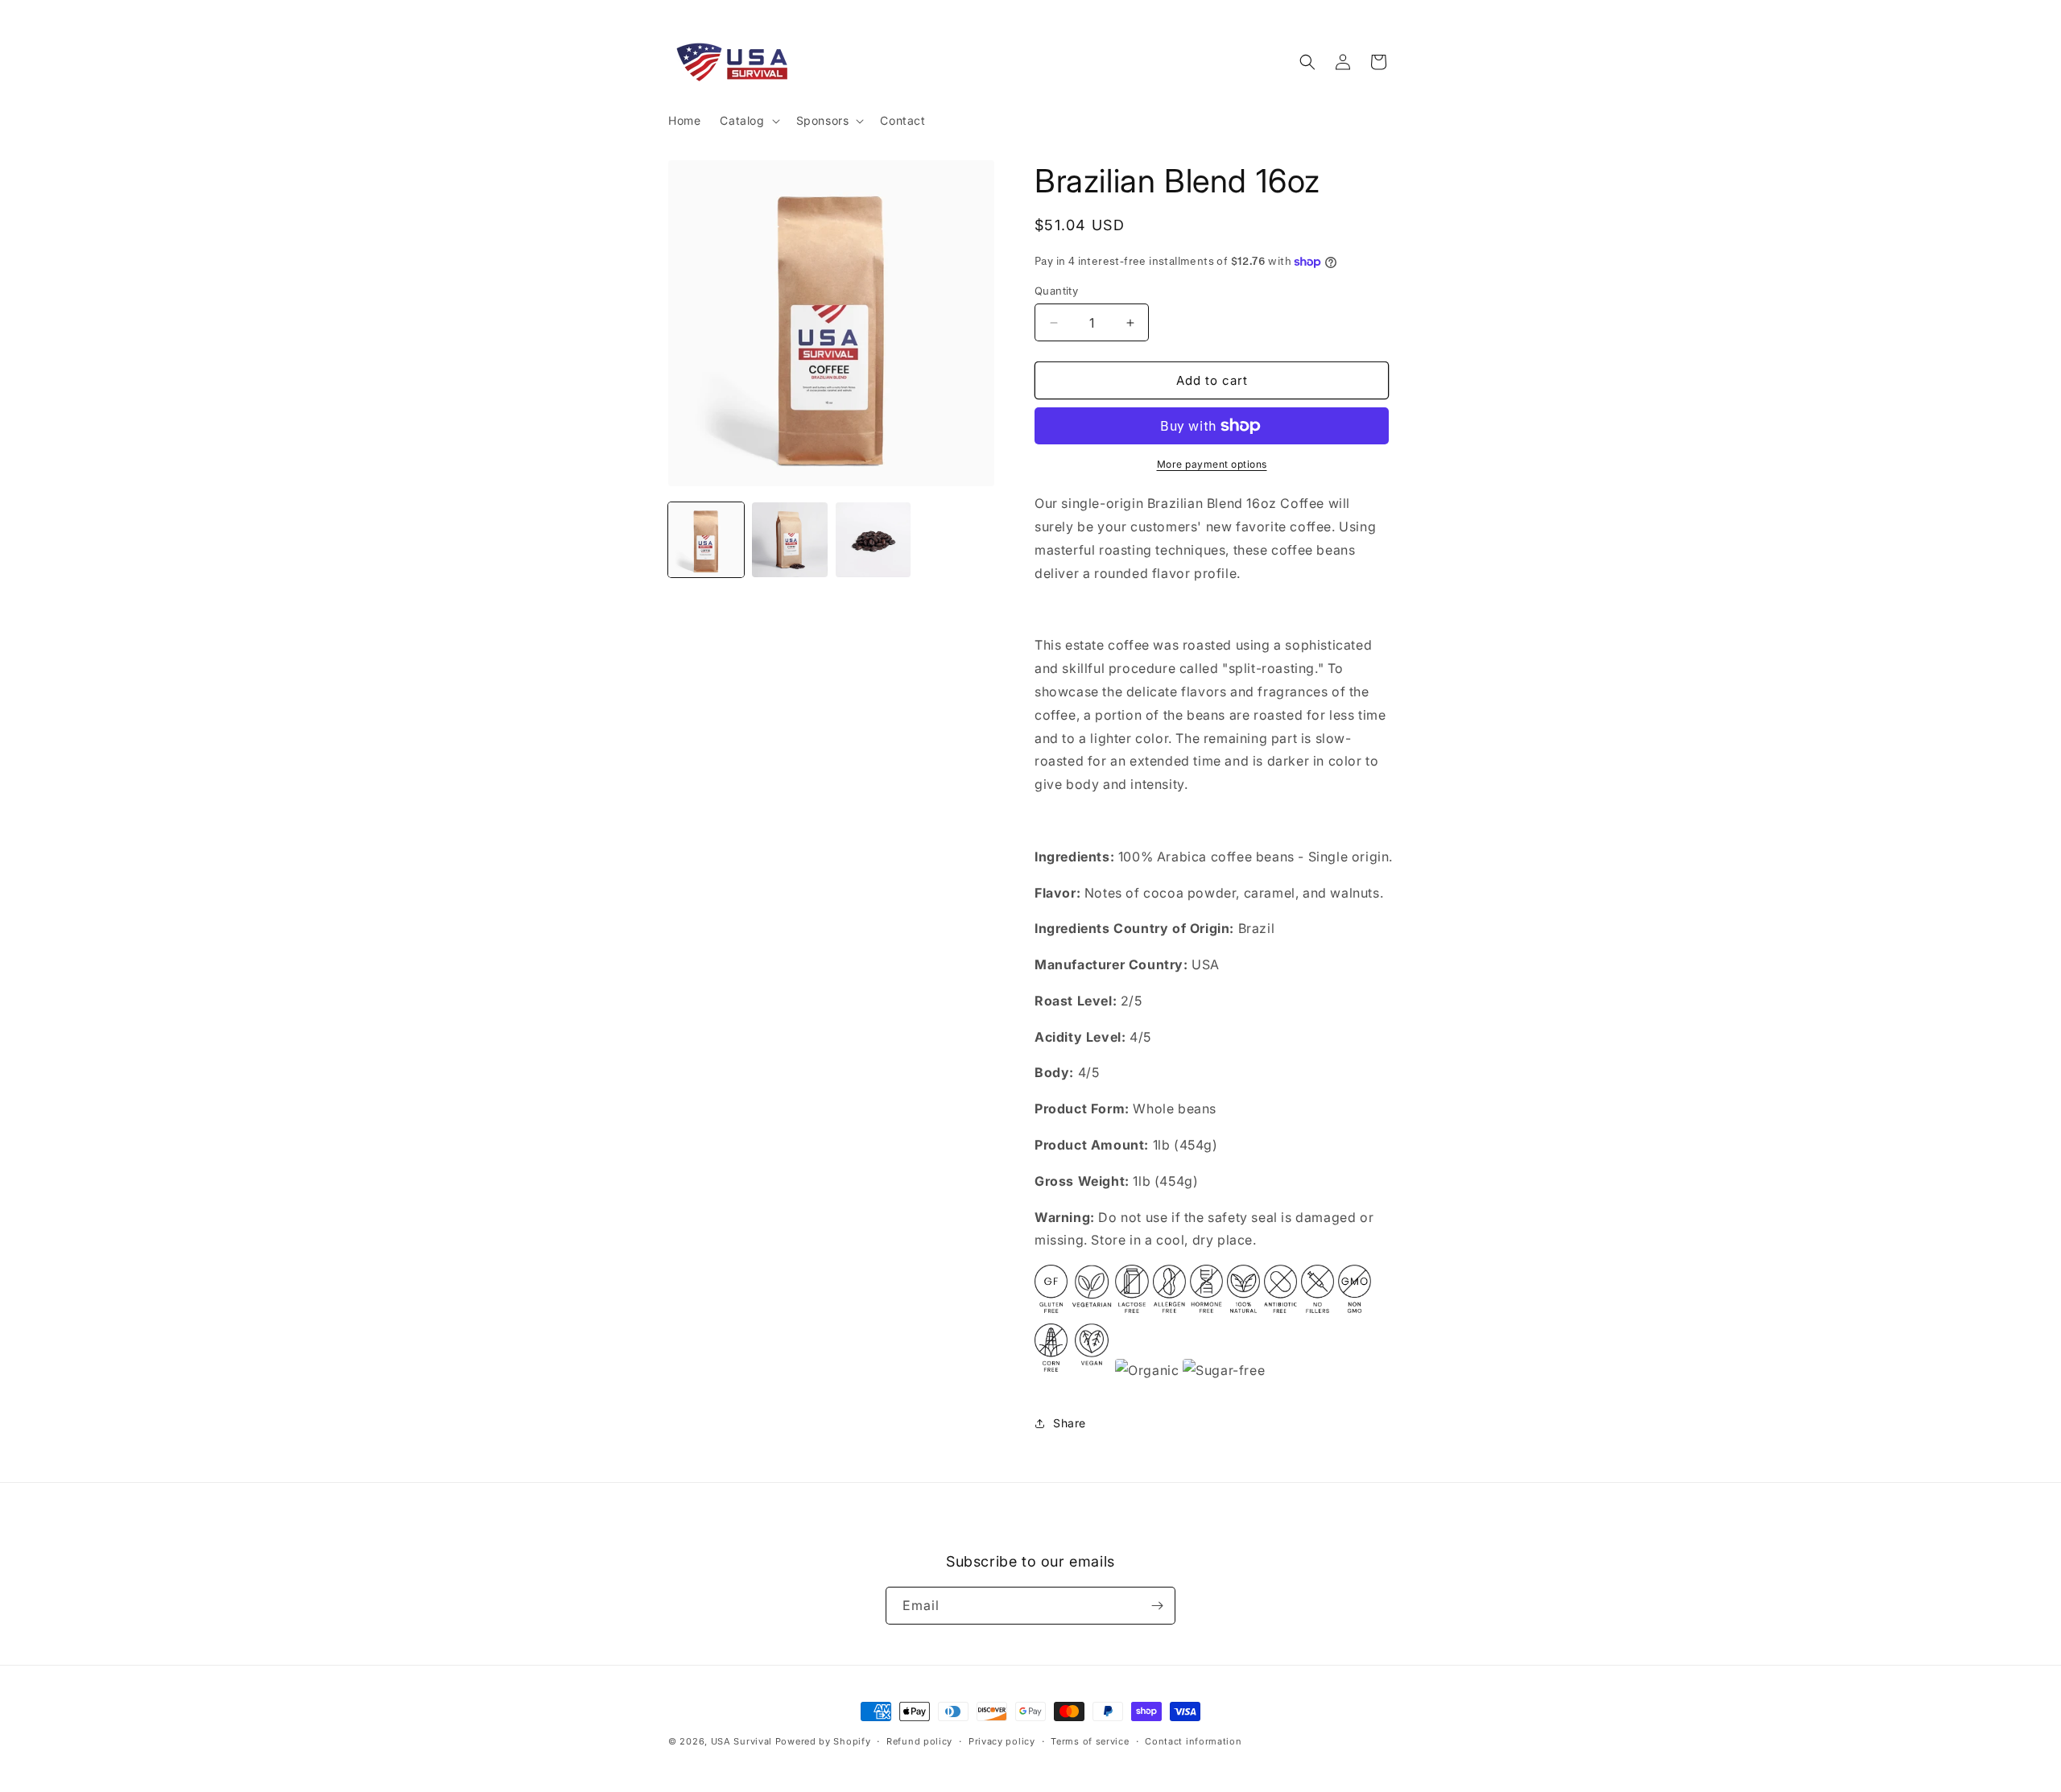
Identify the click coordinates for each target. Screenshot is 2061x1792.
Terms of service (1090, 1741)
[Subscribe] (1157, 1606)
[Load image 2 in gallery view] (790, 540)
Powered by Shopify (823, 1741)
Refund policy (919, 1741)
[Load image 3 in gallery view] (874, 540)
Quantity (1056, 291)
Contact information (1193, 1741)
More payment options (1212, 464)
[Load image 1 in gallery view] (706, 540)
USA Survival (741, 1741)
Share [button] (1070, 1423)
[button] (748, 121)
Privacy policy (1002, 1741)
